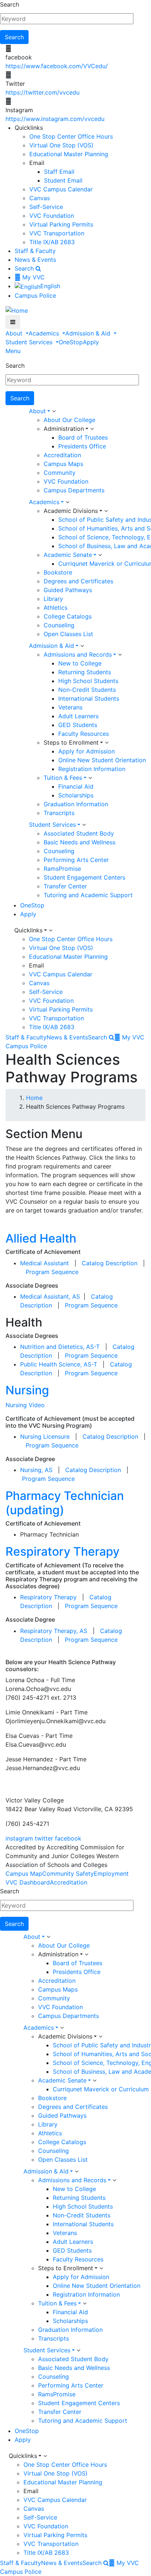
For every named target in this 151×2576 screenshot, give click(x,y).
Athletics (56, 608)
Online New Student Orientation (102, 760)
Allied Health (41, 1238)
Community (60, 473)
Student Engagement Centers (84, 877)
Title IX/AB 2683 (52, 242)
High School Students (88, 681)
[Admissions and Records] (120, 655)
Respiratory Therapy (62, 1551)
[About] (54, 411)
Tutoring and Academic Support (88, 895)
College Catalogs (68, 616)
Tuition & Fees (63, 778)
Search (10, 4)
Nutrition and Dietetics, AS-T (60, 1347)
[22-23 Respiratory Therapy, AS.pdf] (88, 1631)
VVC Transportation (57, 233)
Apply (91, 342)
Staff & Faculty (35, 251)
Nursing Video (25, 1405)
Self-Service (46, 207)
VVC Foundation (52, 216)
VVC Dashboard (28, 1882)
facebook (68, 1838)
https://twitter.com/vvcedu (43, 92)
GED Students (78, 725)
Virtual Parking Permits (61, 224)
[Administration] (92, 429)
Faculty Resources (84, 734)
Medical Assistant (45, 1263)
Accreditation (62, 455)
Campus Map (24, 1874)
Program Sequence (52, 1272)
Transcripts (59, 813)
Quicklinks (28, 930)
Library (53, 599)
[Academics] (67, 502)
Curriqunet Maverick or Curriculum (101, 2089)
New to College (80, 663)
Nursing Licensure (46, 1436)
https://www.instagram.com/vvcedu (55, 119)
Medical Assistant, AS (51, 1296)
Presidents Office (82, 446)
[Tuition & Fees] (90, 778)
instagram (19, 1838)
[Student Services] (84, 825)
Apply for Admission (86, 751)
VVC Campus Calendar (61, 189)
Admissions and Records (78, 654)
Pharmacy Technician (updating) (65, 1503)
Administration (64, 429)
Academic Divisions (71, 511)
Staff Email (59, 172)
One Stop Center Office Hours (71, 136)
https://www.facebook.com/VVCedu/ (57, 66)
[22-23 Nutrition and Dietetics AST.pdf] (101, 1347)
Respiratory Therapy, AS (54, 1631)
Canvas (40, 198)
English (50, 286)
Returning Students (85, 672)
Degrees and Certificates (78, 581)
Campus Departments (74, 490)
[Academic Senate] (100, 555)
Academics (45, 333)
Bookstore (58, 572)
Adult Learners (78, 716)
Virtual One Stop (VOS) (61, 145)
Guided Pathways (68, 590)
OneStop (71, 342)
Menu (13, 351)
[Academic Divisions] (106, 511)
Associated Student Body (79, 833)
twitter (44, 1838)
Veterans (70, 707)
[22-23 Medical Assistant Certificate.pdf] (138, 1263)
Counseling (59, 625)
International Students (89, 698)
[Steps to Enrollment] (107, 743)
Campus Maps (63, 464)
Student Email (63, 180)
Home (34, 1098)
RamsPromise (62, 869)
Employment (111, 1874)
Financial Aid (76, 786)
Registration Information (92, 769)
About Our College (69, 420)
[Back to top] (2, 1783)
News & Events (35, 260)
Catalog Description (110, 1263)
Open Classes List (68, 634)
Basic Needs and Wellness (80, 842)
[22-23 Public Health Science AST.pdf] (100, 1364)
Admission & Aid (89, 333)
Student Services (30, 342)
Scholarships (76, 795)
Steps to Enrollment (71, 742)
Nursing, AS (37, 1470)
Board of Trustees (83, 437)
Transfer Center (65, 886)
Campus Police (35, 296)
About (15, 333)
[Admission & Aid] (82, 646)
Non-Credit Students (87, 690)
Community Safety (68, 1874)
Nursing (27, 1390)
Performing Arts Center (76, 860)
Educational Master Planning (69, 154)
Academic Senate (68, 555)
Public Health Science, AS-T (59, 1364)
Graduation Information (76, 804)
